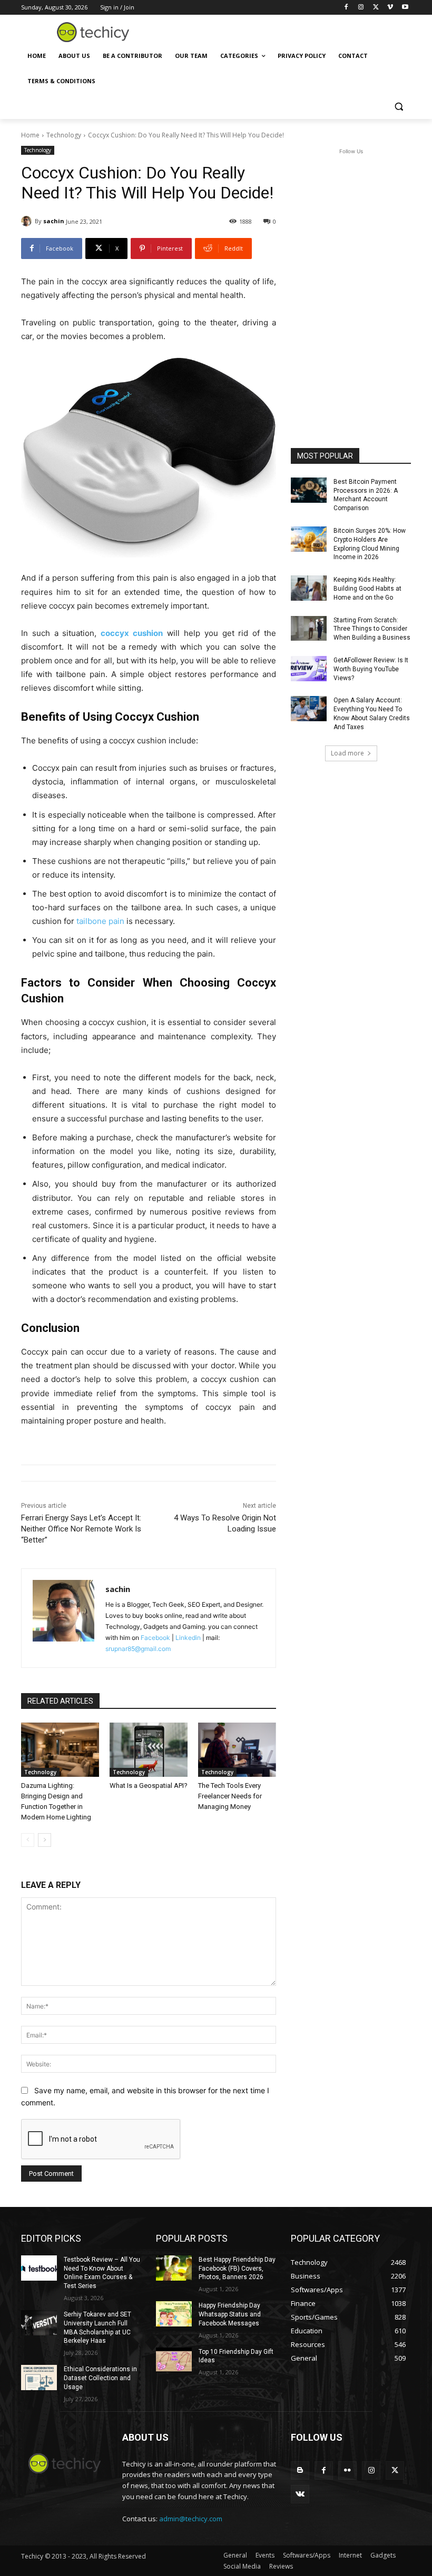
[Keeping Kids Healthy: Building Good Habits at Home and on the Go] (309, 588)
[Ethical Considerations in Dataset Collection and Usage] (39, 2378)
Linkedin (188, 1638)
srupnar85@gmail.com (138, 1649)
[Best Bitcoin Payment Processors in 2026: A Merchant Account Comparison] (309, 490)
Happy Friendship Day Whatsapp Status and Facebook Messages (230, 2314)
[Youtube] (405, 8)
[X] (376, 8)
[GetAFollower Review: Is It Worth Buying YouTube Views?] (309, 669)
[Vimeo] (390, 8)
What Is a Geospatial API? (149, 1786)
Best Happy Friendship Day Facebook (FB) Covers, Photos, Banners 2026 (237, 2269)
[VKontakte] (300, 2494)
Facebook (155, 1638)
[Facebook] (346, 8)
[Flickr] (347, 2470)
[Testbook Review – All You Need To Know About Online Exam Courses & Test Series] (39, 2268)
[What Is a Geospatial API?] (149, 1750)
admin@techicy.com (191, 2519)
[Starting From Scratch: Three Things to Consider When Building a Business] (309, 629)
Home (30, 135)
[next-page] (45, 1840)
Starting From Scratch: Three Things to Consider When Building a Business (372, 629)
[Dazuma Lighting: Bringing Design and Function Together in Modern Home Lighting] (60, 1750)
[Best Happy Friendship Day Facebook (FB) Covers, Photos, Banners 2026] (174, 2268)
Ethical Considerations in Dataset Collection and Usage (100, 2378)
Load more (347, 753)
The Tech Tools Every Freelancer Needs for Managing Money (230, 1796)
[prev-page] (28, 1840)
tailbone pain (100, 921)
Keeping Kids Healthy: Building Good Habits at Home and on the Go (367, 589)
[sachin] (28, 221)
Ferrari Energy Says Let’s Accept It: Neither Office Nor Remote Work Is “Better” (81, 1529)
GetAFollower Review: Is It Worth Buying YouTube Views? (371, 669)
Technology (64, 135)
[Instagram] (361, 8)
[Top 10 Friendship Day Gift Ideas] (174, 2360)
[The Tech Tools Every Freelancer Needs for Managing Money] (237, 1750)
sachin (54, 221)
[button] (399, 107)
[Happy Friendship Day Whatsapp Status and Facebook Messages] (174, 2314)
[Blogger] (300, 2470)
